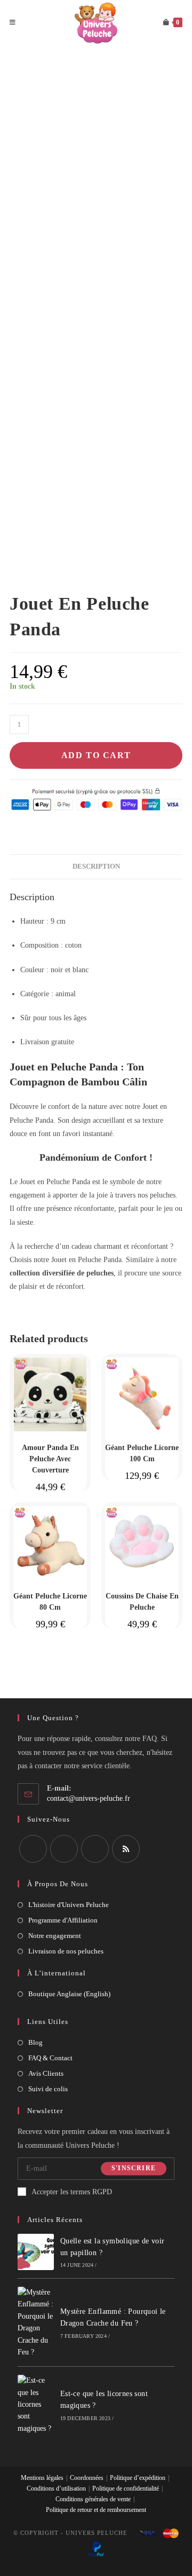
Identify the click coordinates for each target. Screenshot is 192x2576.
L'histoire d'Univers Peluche (69, 1905)
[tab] (96, 867)
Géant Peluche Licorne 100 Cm (142, 1453)
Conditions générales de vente (93, 2499)
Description (96, 866)
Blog (35, 2042)
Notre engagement (55, 1936)
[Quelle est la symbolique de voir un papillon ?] (36, 2252)
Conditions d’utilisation (56, 2488)
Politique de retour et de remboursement (96, 2510)
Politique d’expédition (138, 2478)
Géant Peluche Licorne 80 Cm (50, 1602)
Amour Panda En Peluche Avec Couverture (50, 1459)
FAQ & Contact (50, 2058)
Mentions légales (42, 2478)
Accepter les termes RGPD (72, 2192)
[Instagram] (64, 1849)
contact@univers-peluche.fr (89, 1798)
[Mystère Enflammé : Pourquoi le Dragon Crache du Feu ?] (36, 2322)
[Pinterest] (95, 1849)
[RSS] (126, 1849)
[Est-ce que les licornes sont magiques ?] (36, 2405)
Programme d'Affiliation (63, 1920)
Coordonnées (87, 2478)
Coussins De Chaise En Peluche (142, 1602)
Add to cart (96, 755)
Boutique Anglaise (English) (69, 1994)
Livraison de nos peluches (66, 1951)
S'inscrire (134, 2169)
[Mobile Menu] (13, 23)
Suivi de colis (48, 2089)
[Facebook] (33, 1849)
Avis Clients (46, 2073)
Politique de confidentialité (126, 2488)
